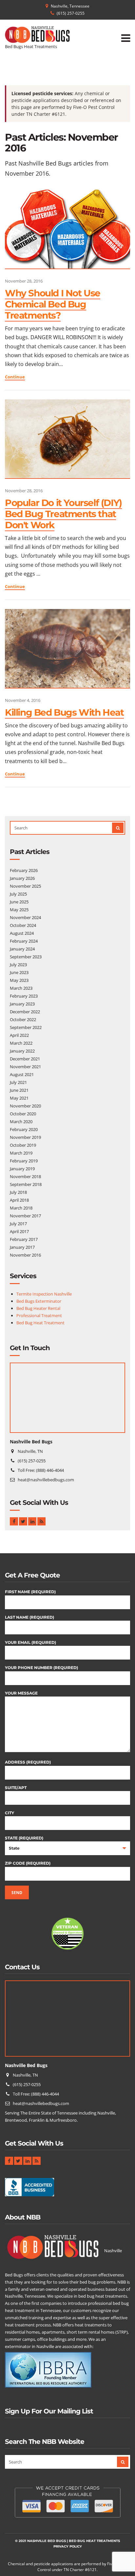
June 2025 (19, 902)
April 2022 (19, 1035)
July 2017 (18, 1224)
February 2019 (24, 1161)
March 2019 (21, 1153)
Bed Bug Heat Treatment (40, 1323)
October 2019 (23, 1145)
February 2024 (24, 941)
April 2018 (19, 1200)
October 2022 (23, 1019)
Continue (15, 377)
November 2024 (25, 917)
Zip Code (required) (28, 1863)
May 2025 (19, 910)
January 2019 (22, 1169)
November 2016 (25, 1255)
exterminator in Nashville (29, 2346)
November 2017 (25, 1216)
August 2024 (22, 933)
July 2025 (18, 894)
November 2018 (25, 1176)
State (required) (24, 1838)
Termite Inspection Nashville (44, 1294)
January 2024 (22, 949)
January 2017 (22, 1247)
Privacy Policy (68, 2546)
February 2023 (24, 996)
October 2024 (23, 925)
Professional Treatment (39, 1315)
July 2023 (18, 965)
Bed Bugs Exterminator (39, 1301)
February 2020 (24, 1129)
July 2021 (18, 1082)
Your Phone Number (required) (41, 1668)
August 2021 (22, 1074)
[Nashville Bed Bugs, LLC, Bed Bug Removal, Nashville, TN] (29, 2189)
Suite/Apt (16, 1788)
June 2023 (19, 972)
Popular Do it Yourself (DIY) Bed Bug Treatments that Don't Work (63, 514)
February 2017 (24, 1239)
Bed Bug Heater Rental (38, 1308)
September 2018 (26, 1184)
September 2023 (26, 957)
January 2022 (22, 1051)
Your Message (21, 1693)
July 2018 (18, 1192)
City (10, 1813)
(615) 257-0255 (71, 13)
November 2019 (25, 1137)
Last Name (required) (29, 1617)
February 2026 (24, 870)
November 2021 (25, 1067)
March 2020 (21, 1122)
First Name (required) (30, 1592)
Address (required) (28, 1762)
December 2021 (25, 1059)
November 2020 (25, 1106)
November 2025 (25, 886)
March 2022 (21, 1043)
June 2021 (19, 1090)
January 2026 (22, 878)
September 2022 (26, 1027)
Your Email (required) (30, 1642)
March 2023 (21, 988)
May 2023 (19, 980)
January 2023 (22, 1004)
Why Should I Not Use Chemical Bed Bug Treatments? (53, 304)
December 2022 (25, 1012)
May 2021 (19, 1098)
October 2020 (23, 1114)
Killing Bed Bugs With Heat (64, 712)
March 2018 (21, 1208)
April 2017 (19, 1231)
